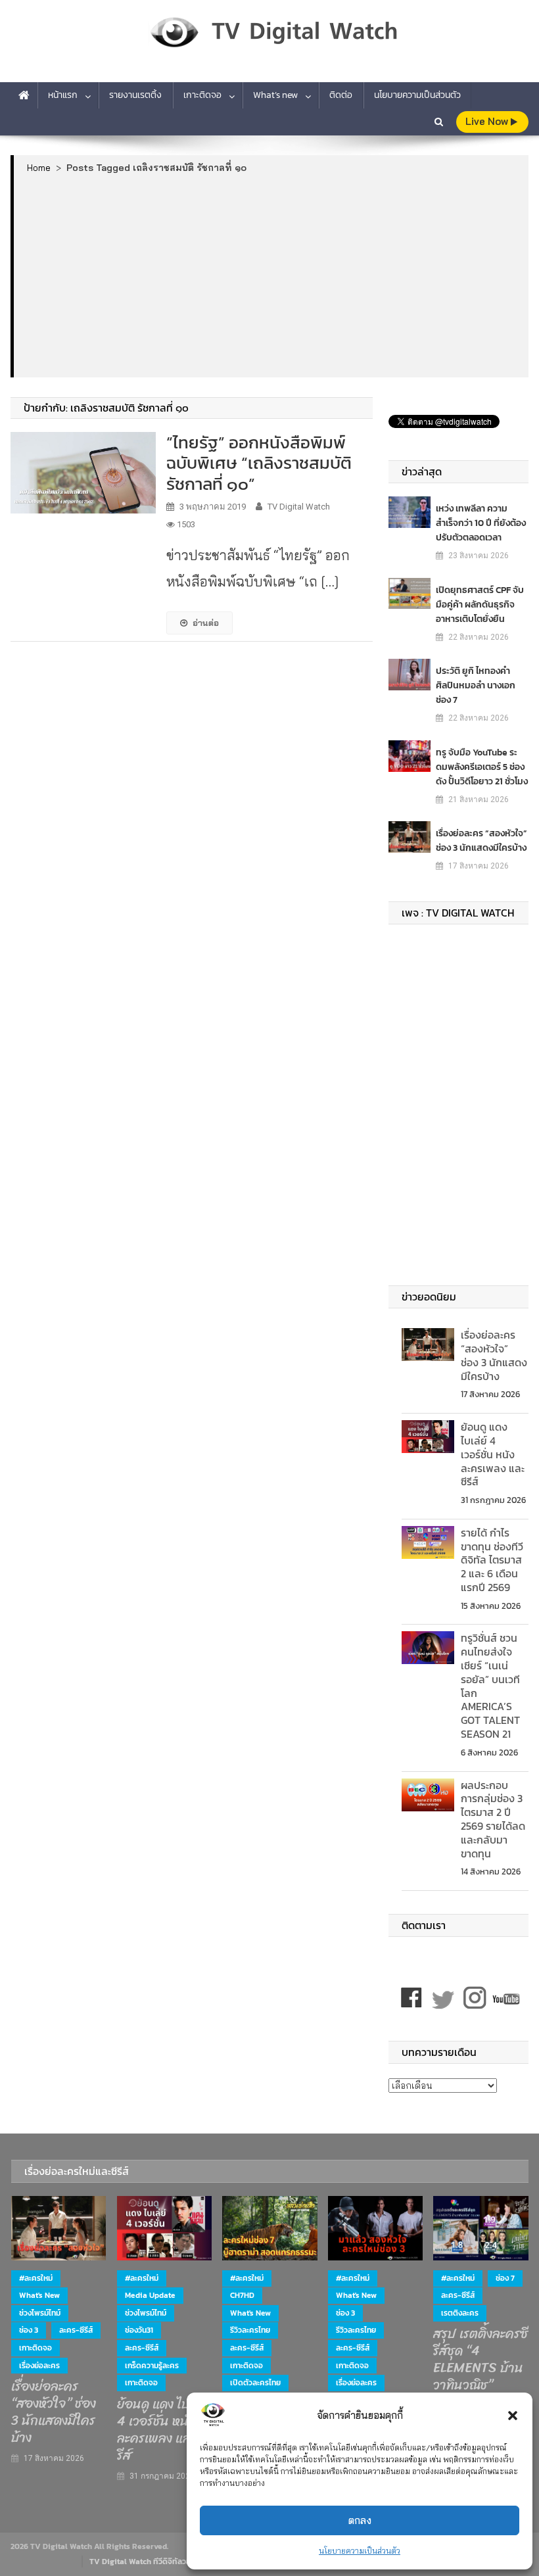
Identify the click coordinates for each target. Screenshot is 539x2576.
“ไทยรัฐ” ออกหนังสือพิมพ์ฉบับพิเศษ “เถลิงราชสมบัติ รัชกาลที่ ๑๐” (259, 463)
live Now (488, 121)
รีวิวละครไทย (250, 2330)
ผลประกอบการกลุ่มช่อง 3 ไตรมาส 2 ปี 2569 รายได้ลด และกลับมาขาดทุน (493, 1819)
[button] (513, 2416)
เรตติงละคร (460, 2313)
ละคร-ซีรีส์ (76, 2330)
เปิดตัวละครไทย (255, 2383)
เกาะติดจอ (202, 95)
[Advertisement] (271, 275)
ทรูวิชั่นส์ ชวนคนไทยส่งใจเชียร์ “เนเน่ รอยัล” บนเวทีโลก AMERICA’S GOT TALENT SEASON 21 (490, 1686)
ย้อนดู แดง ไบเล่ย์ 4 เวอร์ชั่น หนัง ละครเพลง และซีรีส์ (493, 1454)
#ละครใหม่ (36, 2278)
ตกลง (360, 2520)
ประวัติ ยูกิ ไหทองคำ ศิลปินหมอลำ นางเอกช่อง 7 (476, 685)
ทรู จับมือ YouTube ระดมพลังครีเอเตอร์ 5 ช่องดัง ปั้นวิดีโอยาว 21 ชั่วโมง (482, 767)
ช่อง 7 (505, 2278)
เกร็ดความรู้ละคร (152, 2366)
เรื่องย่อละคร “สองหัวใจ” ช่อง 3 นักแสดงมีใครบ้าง (481, 841)
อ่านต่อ (206, 623)
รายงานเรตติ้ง (135, 95)
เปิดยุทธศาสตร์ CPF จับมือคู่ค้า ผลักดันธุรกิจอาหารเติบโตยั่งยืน (480, 605)
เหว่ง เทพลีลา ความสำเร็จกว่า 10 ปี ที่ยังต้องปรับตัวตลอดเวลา (481, 523)
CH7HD (242, 2295)
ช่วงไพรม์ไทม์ (40, 2313)
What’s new (275, 95)
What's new (39, 2295)
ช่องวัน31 (139, 2330)
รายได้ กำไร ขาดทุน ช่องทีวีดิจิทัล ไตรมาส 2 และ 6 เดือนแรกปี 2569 (492, 1560)
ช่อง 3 (29, 2330)
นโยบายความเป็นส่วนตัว (360, 2551)
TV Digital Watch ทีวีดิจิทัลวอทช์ (145, 2562)
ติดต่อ (341, 95)
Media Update (150, 2295)
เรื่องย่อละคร (39, 2366)
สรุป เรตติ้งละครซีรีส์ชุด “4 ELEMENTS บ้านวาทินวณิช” (480, 2360)
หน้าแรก (63, 95)
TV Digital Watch (299, 507)
